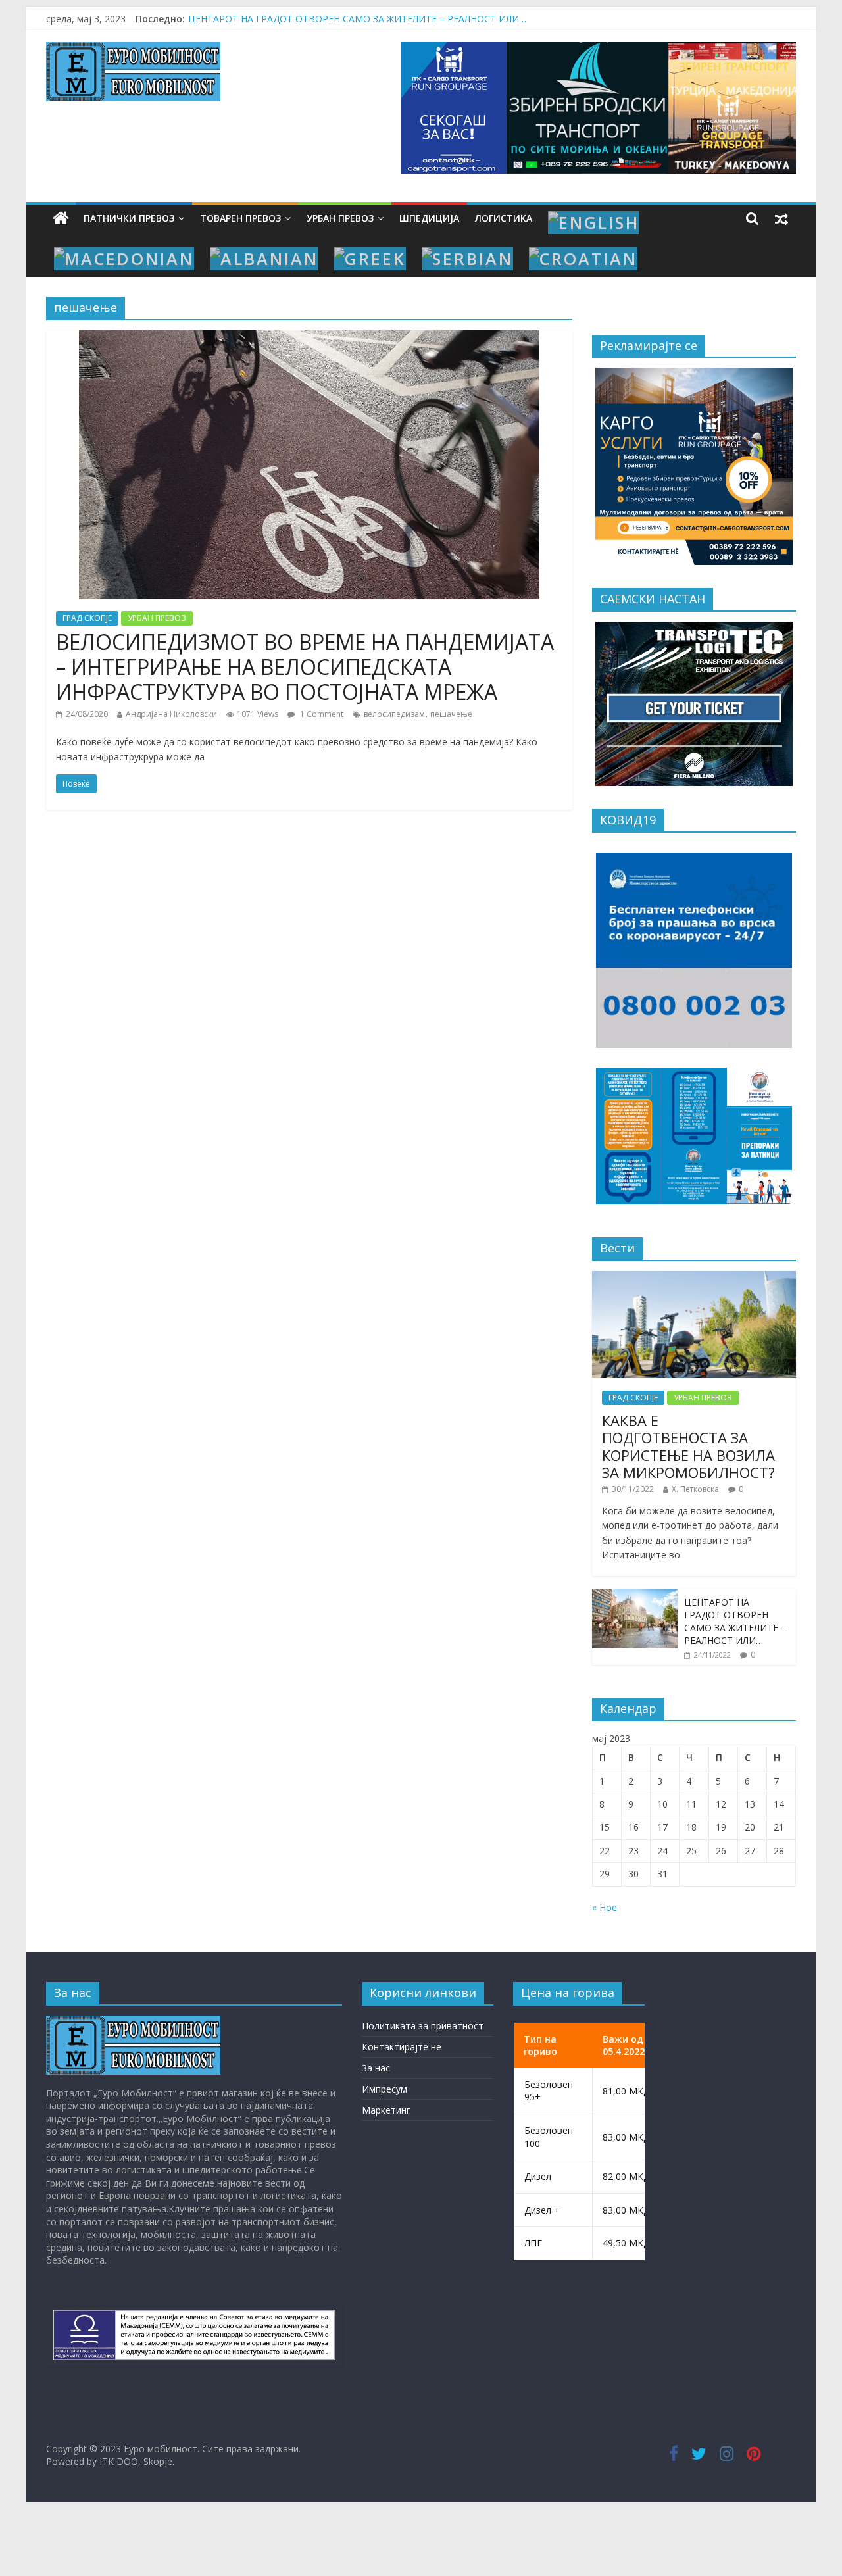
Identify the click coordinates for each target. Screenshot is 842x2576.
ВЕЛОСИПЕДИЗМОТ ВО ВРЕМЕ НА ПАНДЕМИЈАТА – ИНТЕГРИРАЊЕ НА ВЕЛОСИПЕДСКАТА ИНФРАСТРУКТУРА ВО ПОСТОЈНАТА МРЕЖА (305, 667)
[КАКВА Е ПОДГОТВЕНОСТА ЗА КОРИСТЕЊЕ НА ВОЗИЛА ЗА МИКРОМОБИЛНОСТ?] (694, 1278)
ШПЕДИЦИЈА (429, 218)
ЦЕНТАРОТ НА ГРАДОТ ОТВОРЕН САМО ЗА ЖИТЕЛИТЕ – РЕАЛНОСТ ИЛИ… (735, 1622)
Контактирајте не (402, 2047)
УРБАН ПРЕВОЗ (340, 218)
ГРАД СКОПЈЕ (87, 618)
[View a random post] (781, 218)
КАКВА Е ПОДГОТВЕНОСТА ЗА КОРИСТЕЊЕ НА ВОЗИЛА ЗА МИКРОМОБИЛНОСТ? (688, 1446)
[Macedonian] (124, 259)
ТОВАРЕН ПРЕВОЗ (240, 218)
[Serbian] (467, 259)
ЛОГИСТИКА (504, 218)
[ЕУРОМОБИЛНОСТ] (133, 2022)
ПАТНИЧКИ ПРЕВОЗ (129, 218)
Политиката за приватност (423, 2026)
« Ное (605, 1907)
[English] (594, 223)
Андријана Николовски (171, 714)
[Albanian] (264, 259)
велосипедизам (394, 714)
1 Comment (321, 714)
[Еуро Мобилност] (61, 219)
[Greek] (370, 259)
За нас (376, 2068)
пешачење (451, 714)
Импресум (384, 2089)
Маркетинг (386, 2110)
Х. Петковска (695, 1489)
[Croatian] (583, 259)
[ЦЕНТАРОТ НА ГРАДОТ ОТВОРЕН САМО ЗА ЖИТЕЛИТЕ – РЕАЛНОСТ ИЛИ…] (635, 1596)
